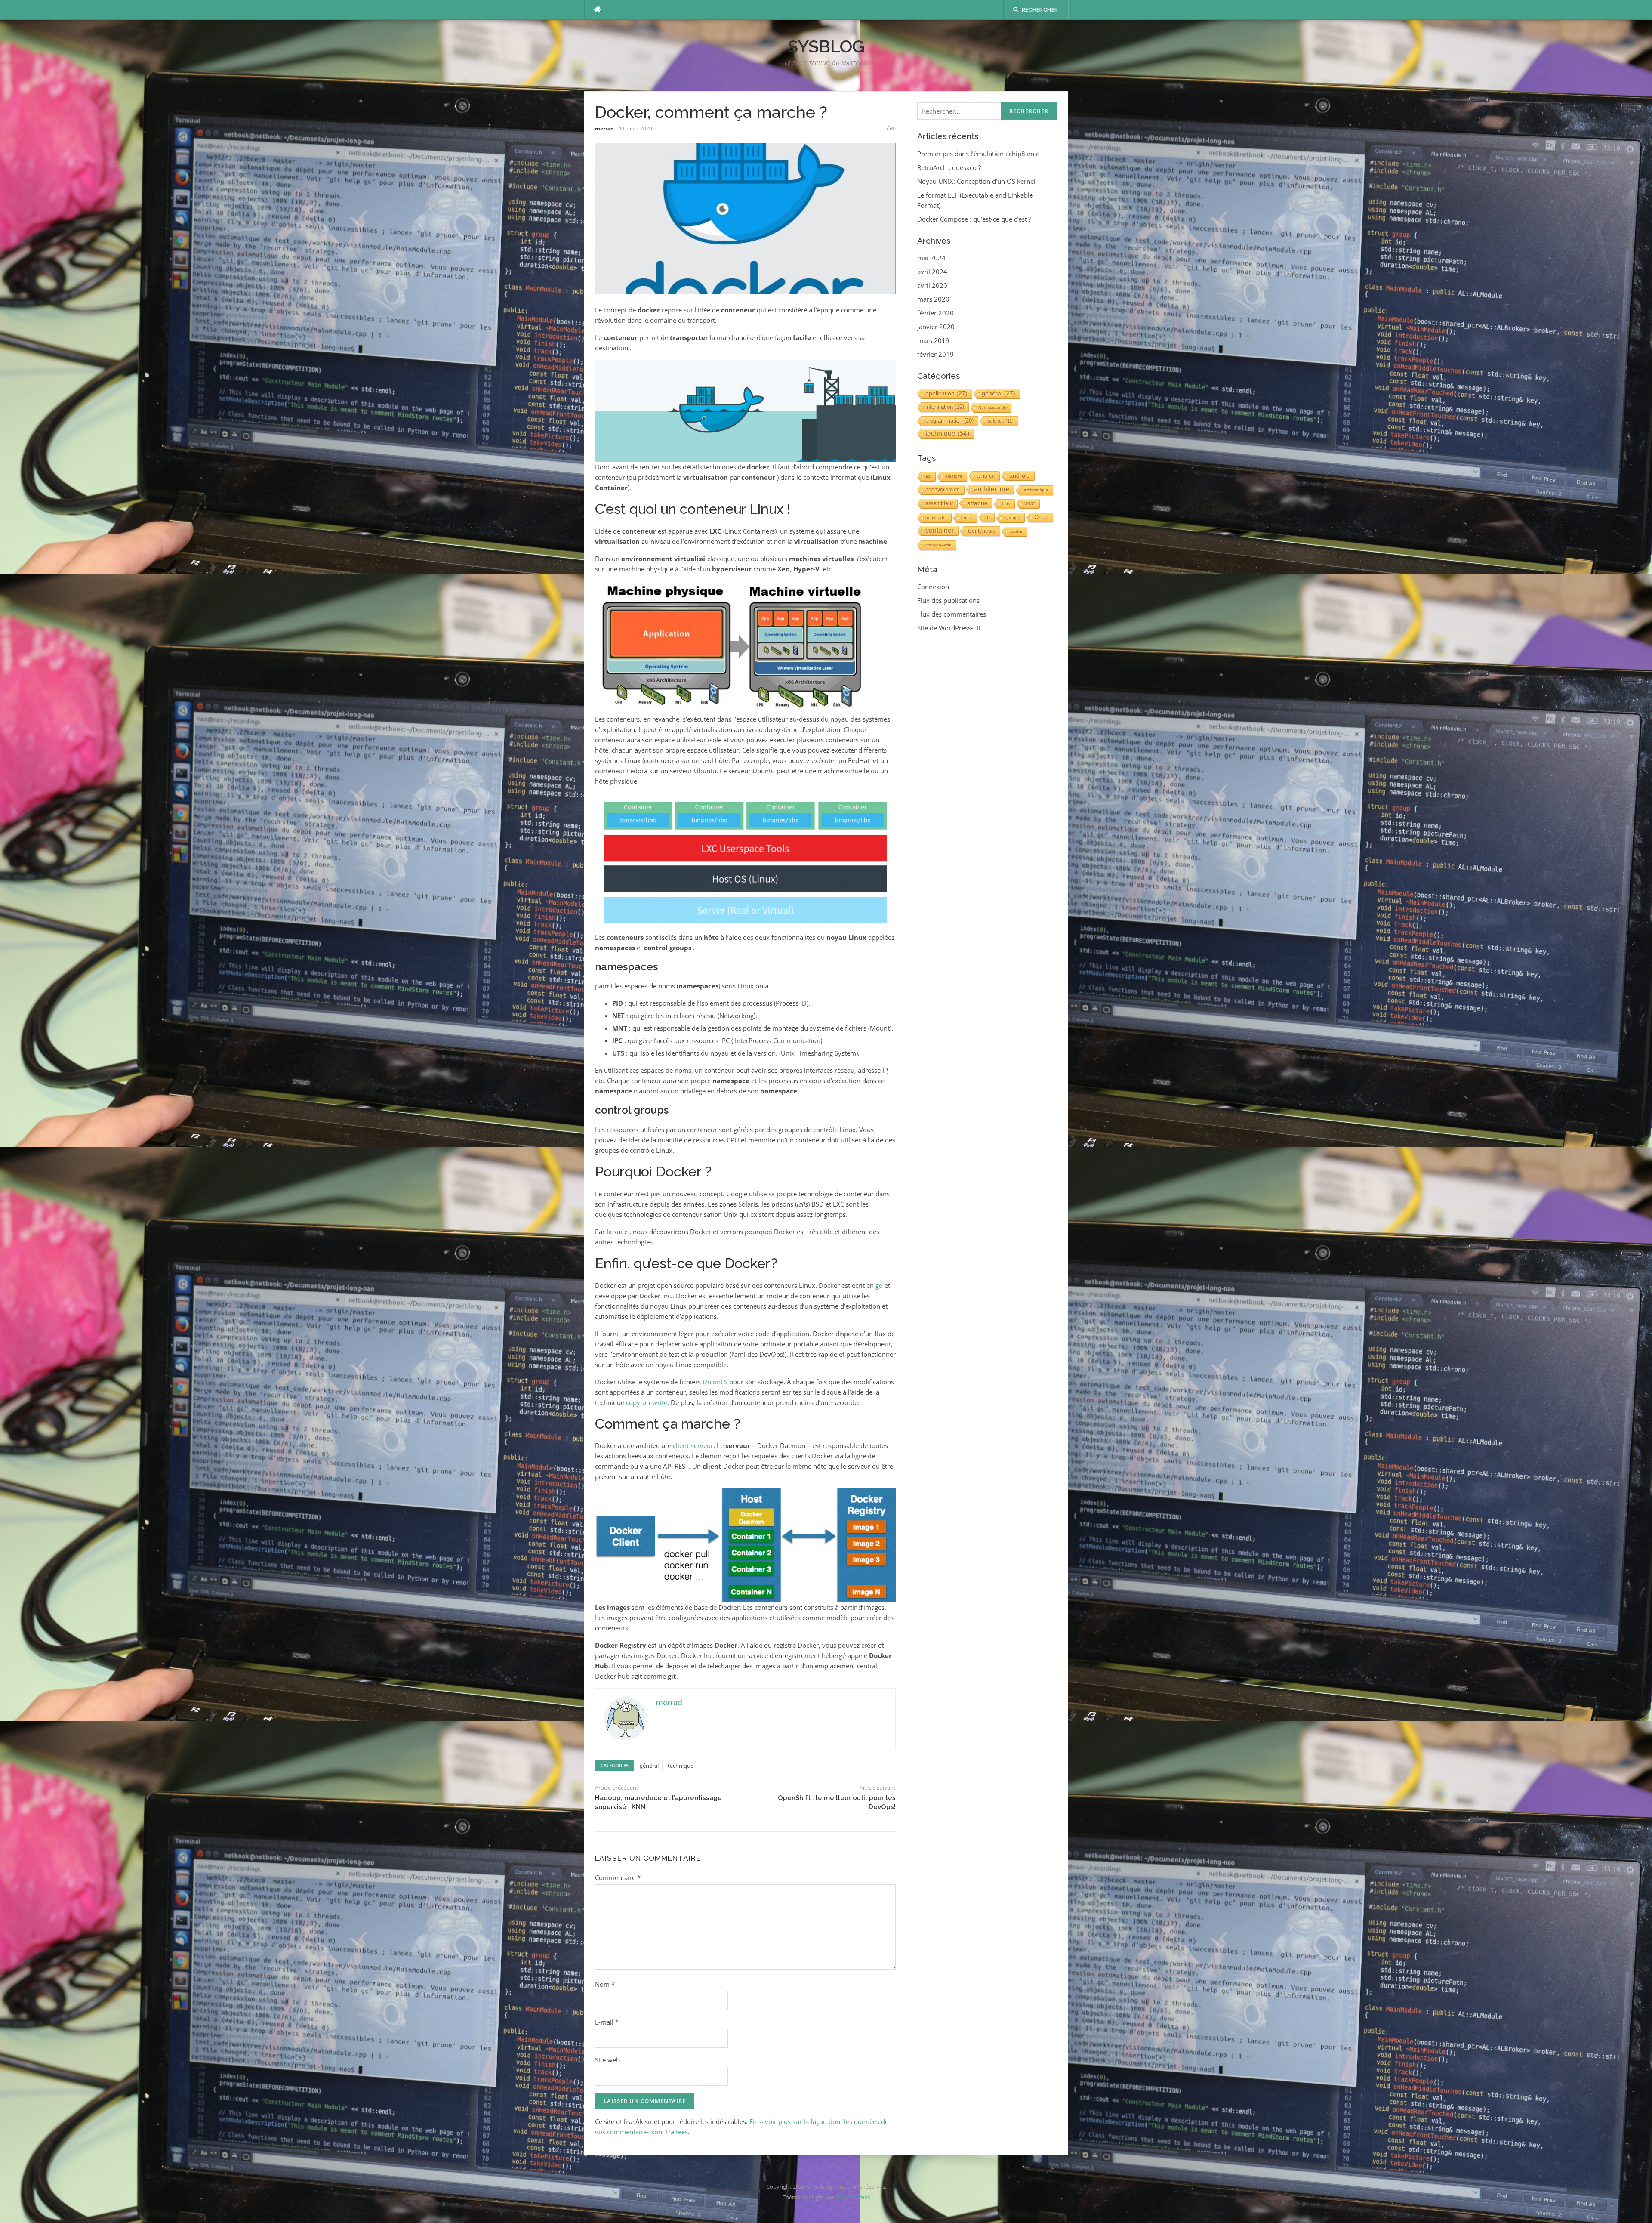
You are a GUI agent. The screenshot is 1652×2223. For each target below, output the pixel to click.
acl (928, 476)
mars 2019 (933, 340)
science (1001, 421)
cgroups (1012, 517)
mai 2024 (931, 258)
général (649, 1766)
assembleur (939, 503)
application (946, 394)
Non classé (992, 407)
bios (1006, 504)
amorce (986, 476)
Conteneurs (982, 531)
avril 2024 (932, 272)
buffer (967, 517)
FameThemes (853, 2197)
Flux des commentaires (952, 614)
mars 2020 (933, 299)
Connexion (933, 587)
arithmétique (1036, 490)
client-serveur (693, 1445)
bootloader (936, 517)
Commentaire (618, 1877)
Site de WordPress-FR (949, 628)
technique (681, 1766)
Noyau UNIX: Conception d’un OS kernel (976, 181)
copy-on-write (647, 1402)
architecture (992, 489)
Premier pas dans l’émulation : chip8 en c (978, 154)
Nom (605, 1984)
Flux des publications (948, 600)
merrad (604, 128)
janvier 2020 (936, 327)
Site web (607, 2060)
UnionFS (715, 1382)
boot (1030, 503)
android (1020, 475)
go (879, 1285)
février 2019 (935, 354)
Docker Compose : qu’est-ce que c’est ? (974, 219)
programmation (949, 421)
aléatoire (954, 476)
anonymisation (943, 490)
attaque (977, 503)
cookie (1016, 531)
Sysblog (826, 46)
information (945, 407)
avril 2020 (932, 285)
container (940, 530)
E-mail (607, 2022)
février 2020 (935, 313)
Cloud (1041, 517)
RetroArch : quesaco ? (949, 167)
